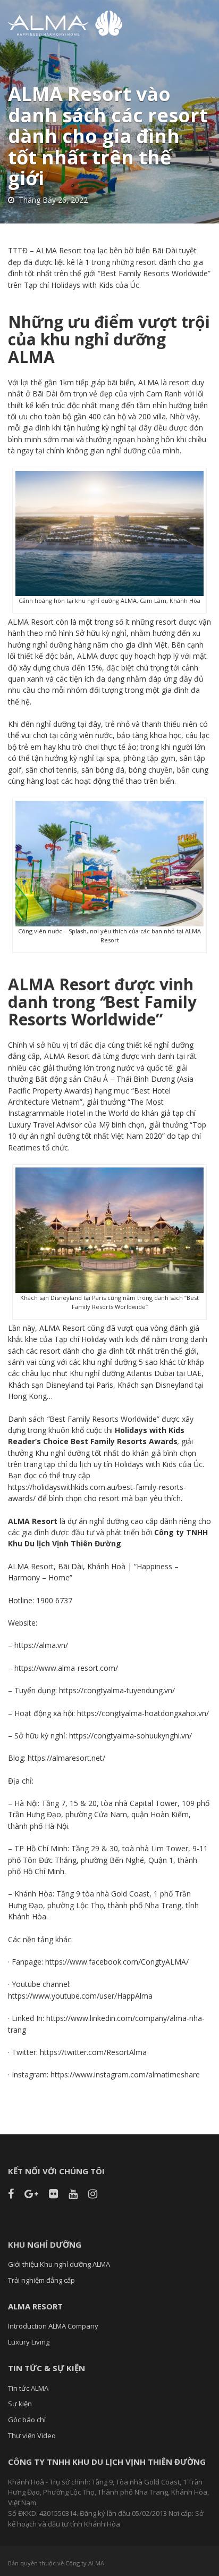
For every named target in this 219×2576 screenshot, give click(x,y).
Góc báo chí (27, 2420)
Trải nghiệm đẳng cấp (41, 2280)
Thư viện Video (32, 2436)
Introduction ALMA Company (53, 2326)
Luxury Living (29, 2342)
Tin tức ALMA (28, 2388)
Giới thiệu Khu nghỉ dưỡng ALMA (59, 2264)
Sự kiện (20, 2404)
